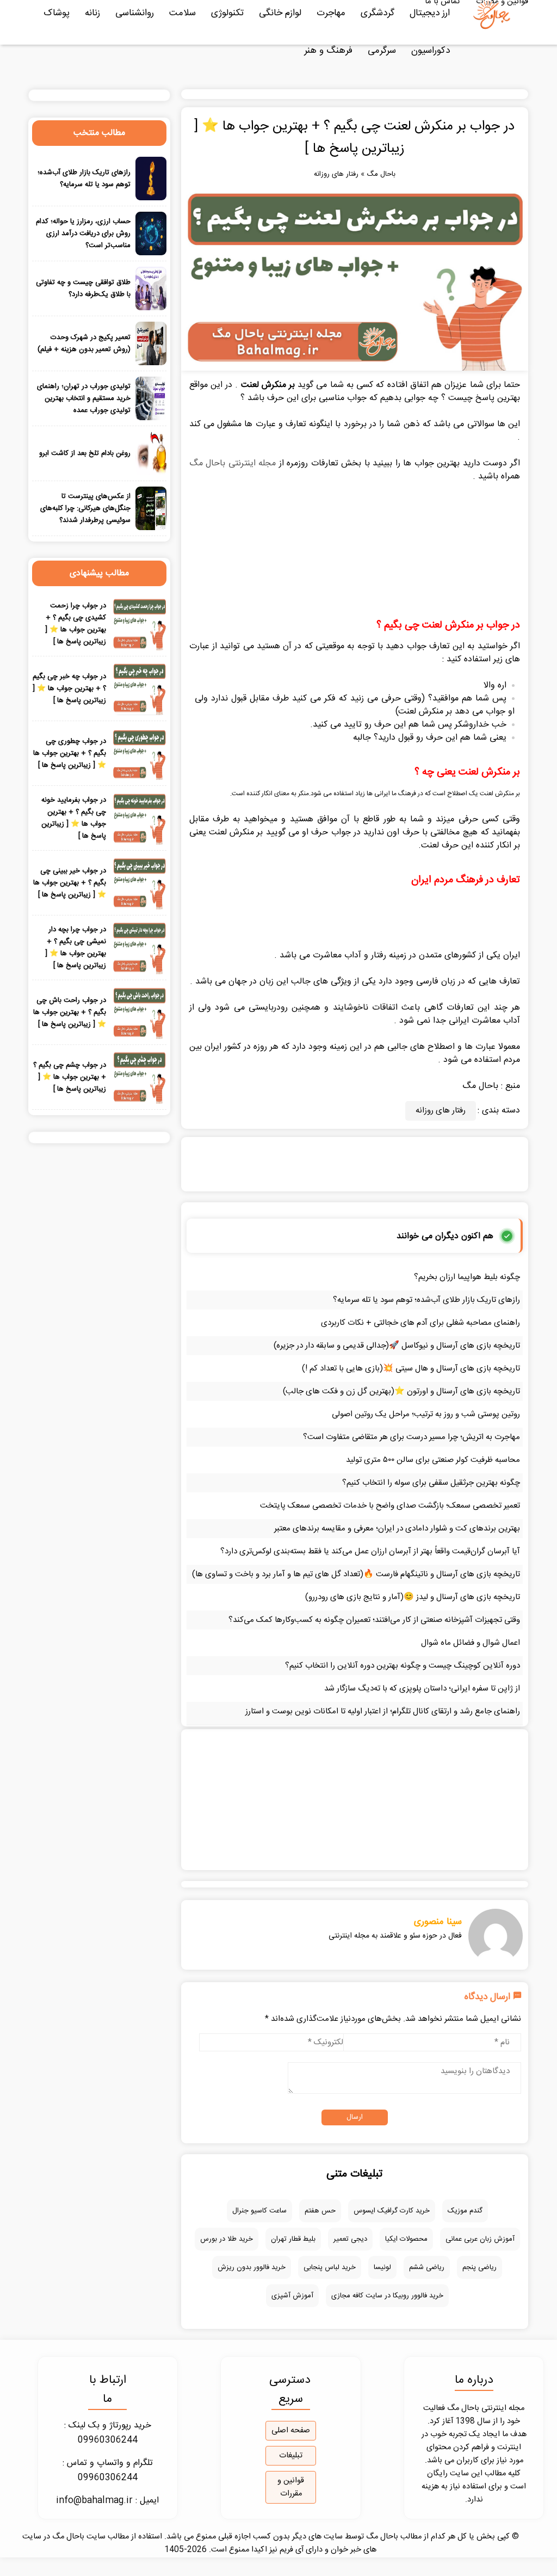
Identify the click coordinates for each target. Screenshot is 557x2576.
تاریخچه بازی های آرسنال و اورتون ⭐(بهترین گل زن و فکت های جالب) (401, 1391)
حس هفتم (320, 2211)
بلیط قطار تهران (293, 2239)
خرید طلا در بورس (227, 2239)
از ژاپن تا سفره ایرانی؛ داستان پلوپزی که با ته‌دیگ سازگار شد (422, 1689)
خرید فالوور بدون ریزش (252, 2267)
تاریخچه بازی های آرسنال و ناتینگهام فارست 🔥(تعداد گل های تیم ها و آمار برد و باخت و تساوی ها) (356, 1574)
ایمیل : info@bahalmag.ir (107, 2501)
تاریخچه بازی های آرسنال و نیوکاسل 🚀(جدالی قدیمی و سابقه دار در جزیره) (397, 1346)
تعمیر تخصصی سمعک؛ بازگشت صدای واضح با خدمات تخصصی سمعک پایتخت (390, 1506)
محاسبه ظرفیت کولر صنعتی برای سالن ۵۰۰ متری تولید (433, 1460)
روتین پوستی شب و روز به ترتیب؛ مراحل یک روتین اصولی (426, 1414)
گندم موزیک (465, 2211)
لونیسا (382, 2267)
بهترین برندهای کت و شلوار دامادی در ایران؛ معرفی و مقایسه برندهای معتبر (397, 1529)
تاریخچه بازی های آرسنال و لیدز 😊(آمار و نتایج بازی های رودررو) (413, 1597)
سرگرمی (382, 51)
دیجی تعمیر (350, 2239)
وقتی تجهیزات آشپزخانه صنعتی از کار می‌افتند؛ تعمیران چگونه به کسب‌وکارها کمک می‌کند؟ (374, 1620)
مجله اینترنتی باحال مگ (233, 463)
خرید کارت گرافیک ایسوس (392, 2211)
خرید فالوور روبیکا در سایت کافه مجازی (387, 2296)
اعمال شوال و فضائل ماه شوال (471, 1643)
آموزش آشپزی (292, 2296)
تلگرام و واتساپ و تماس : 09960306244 (108, 2470)
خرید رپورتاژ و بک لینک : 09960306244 (108, 2433)
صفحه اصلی (291, 2431)
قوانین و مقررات (291, 2487)
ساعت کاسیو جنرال (259, 2211)
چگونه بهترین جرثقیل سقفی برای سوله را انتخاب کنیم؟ (431, 1483)
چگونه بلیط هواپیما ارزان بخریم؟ (467, 1277)
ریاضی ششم (427, 2267)
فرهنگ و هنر (328, 51)
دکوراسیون (431, 51)
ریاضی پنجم (479, 2267)
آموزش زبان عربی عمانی (480, 2239)
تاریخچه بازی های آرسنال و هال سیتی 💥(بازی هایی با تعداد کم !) (411, 1369)
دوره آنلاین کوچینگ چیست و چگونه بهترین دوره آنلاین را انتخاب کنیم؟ (403, 1666)
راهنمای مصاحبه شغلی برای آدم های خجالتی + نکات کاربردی (420, 1323)
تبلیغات (291, 2456)
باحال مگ (381, 174)
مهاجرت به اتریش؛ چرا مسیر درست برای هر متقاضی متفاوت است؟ (411, 1437)
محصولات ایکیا (406, 2239)
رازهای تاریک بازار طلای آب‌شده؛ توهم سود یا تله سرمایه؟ (426, 1300)
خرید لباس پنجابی (330, 2267)
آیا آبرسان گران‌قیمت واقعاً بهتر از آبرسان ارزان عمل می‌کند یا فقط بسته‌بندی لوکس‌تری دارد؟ (370, 1551)
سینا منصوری (438, 1922)
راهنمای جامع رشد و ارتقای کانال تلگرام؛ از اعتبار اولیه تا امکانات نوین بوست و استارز (383, 1711)
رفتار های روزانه (336, 174)
